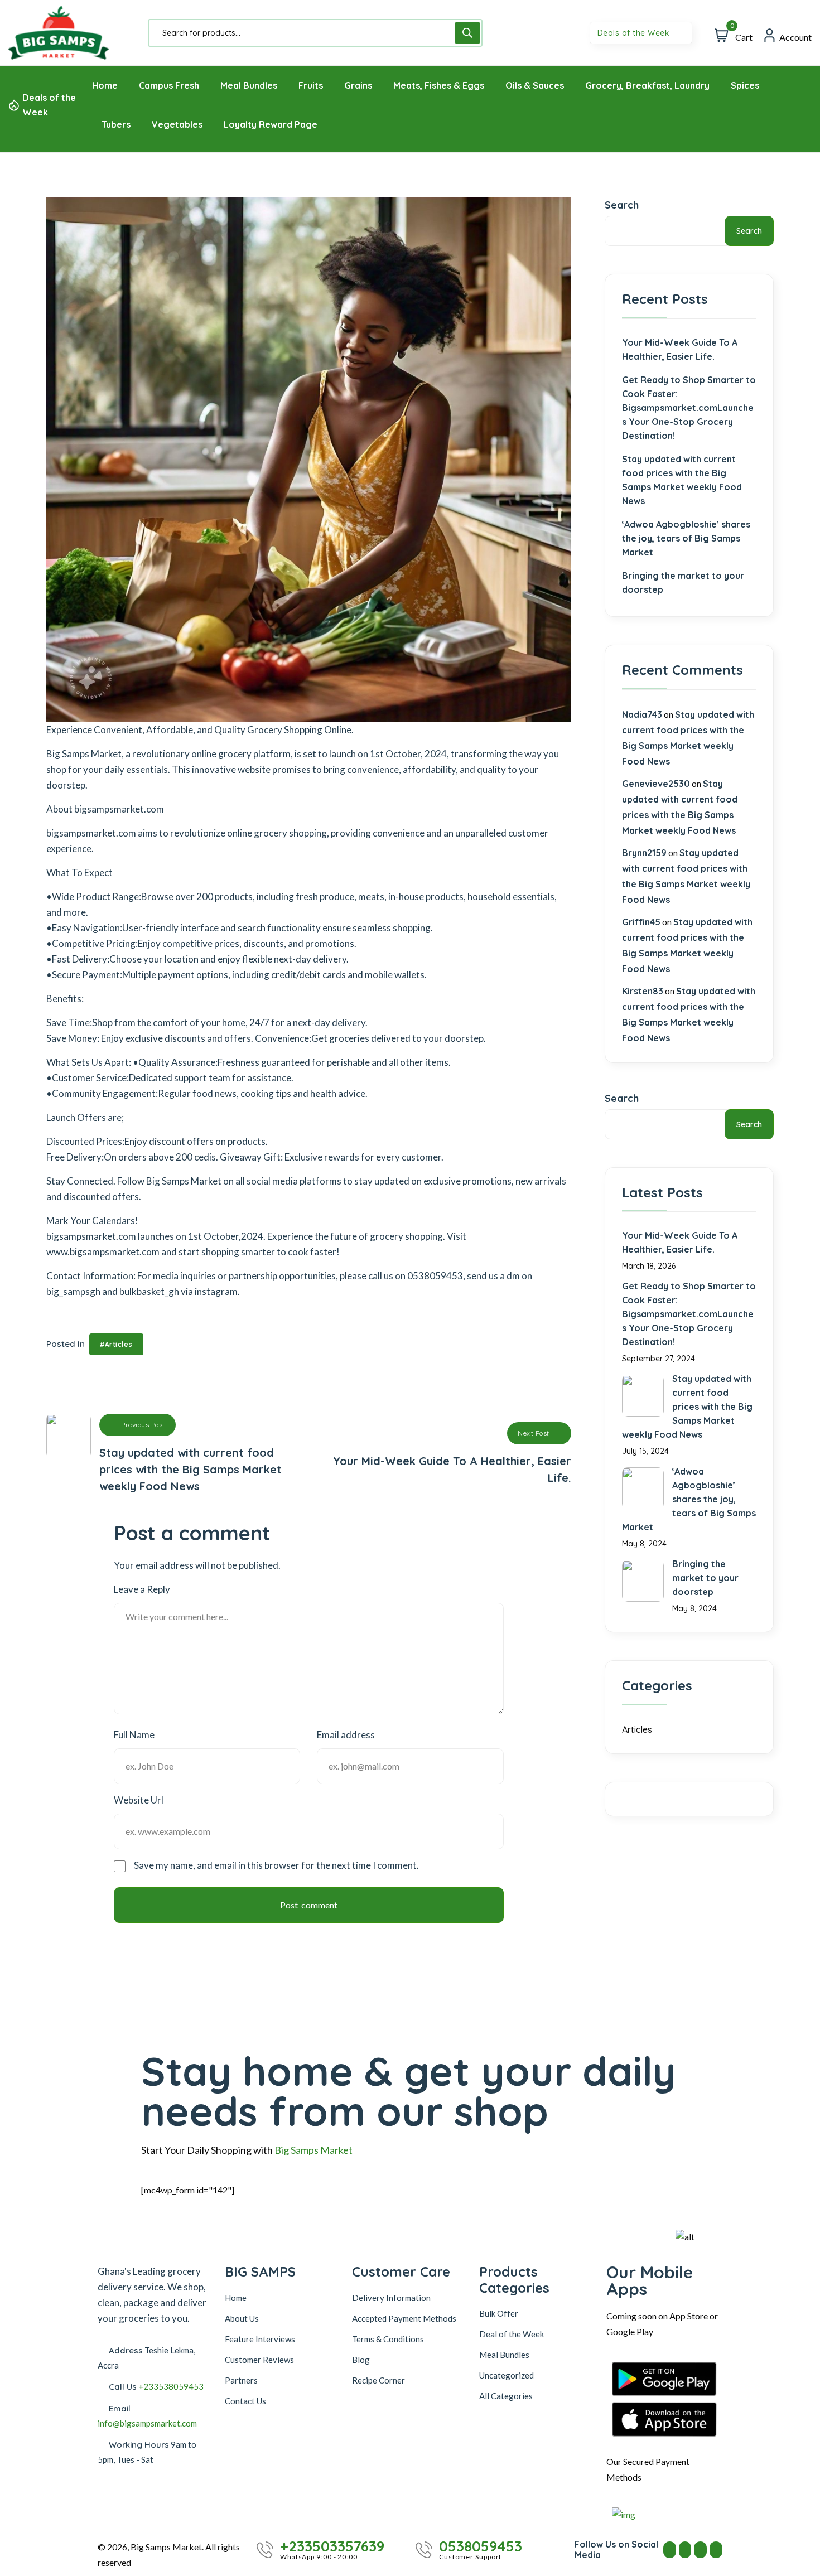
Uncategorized (507, 2375)
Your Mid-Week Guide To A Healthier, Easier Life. (680, 349)
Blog (361, 2360)
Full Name (134, 1735)
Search (622, 205)
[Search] (467, 33)
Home (236, 2298)
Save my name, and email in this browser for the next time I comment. (276, 1865)
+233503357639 (332, 2546)
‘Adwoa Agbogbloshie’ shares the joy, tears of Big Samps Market (686, 538)
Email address (346, 1735)
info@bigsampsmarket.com (147, 2423)
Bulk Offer (499, 2313)
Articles (637, 1729)
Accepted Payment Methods (404, 2318)
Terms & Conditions (388, 2339)
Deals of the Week (635, 33)
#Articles (116, 1344)
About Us (242, 2318)
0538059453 (481, 2546)
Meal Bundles (504, 2355)
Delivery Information (391, 2298)
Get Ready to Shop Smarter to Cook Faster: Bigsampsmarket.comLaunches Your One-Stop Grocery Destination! (689, 408)
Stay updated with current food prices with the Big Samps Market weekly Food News (682, 480)
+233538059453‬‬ (171, 2386)
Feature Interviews (260, 2339)
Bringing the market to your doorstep (683, 583)
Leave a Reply (142, 1589)
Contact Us (245, 2401)
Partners (241, 2380)
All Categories (506, 2396)
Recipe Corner (378, 2380)
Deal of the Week (512, 2334)
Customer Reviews (259, 2360)
